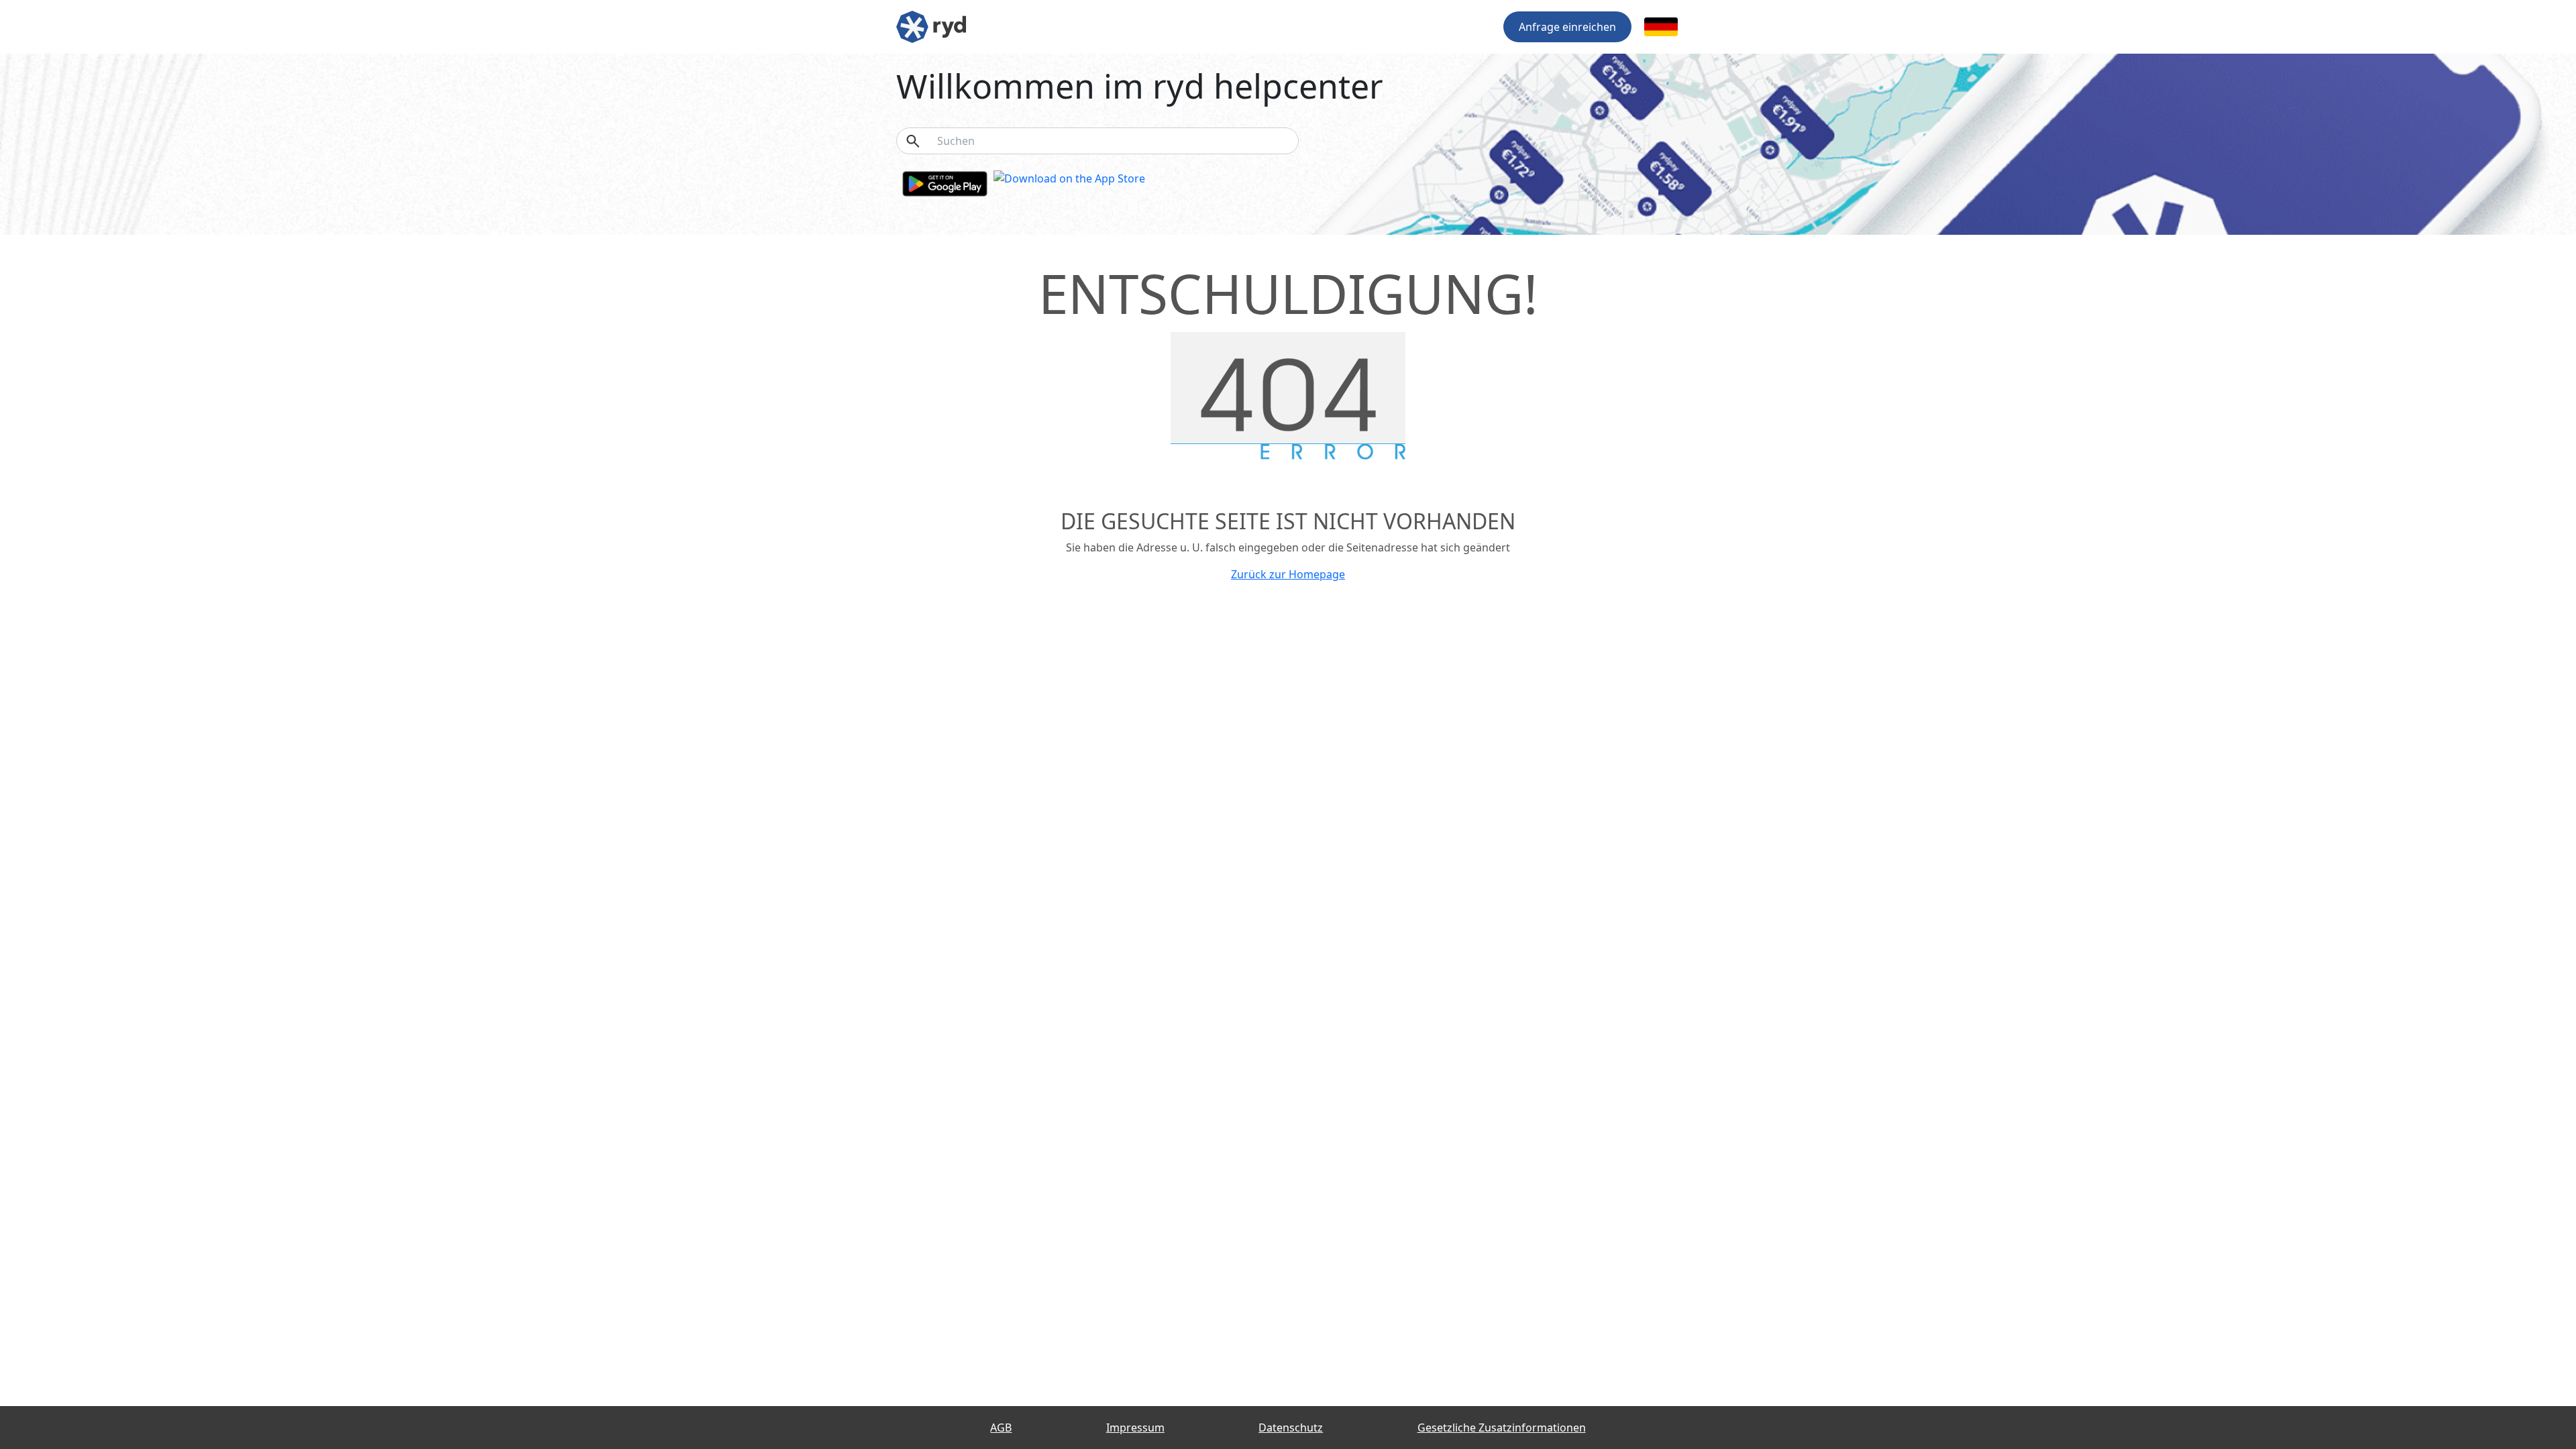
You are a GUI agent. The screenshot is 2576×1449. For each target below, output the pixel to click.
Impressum (1135, 1428)
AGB (1001, 1428)
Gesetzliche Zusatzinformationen (1502, 1428)
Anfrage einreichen (1567, 27)
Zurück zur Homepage (1288, 574)
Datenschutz (1291, 1428)
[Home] (931, 25)
